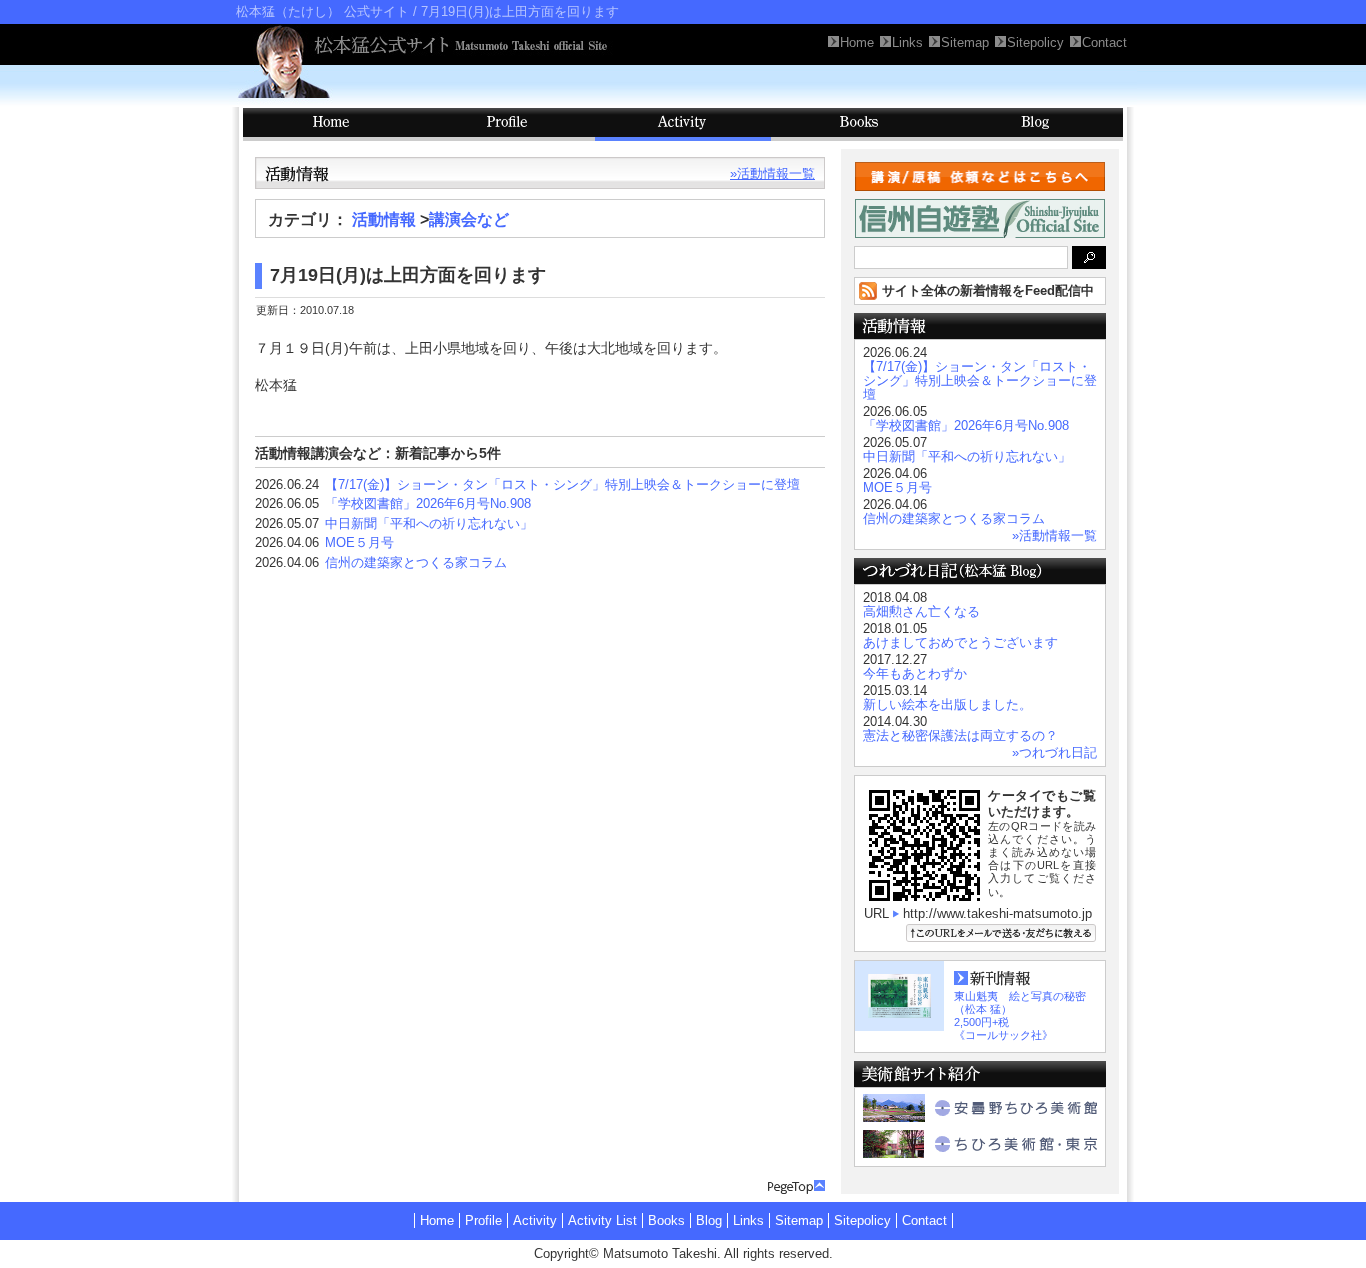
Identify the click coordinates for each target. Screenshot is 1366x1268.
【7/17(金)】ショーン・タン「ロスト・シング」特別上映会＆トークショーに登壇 (562, 484)
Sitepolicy (862, 1220)
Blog (1035, 124)
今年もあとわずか (915, 673)
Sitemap (799, 1220)
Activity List (602, 1220)
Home (437, 1220)
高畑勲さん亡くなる (921, 611)
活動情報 (384, 219)
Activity (683, 124)
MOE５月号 (359, 542)
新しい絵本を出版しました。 (947, 704)
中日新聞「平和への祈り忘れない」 (429, 523)
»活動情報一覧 (772, 173)
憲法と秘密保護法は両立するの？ (960, 735)
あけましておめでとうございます (960, 642)
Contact (924, 1220)
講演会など (469, 219)
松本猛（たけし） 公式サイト (322, 11)
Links (748, 1220)
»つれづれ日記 (1054, 752)
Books (859, 124)
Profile (507, 124)
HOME (331, 124)
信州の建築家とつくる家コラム (416, 562)
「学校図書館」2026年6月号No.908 (428, 503)
